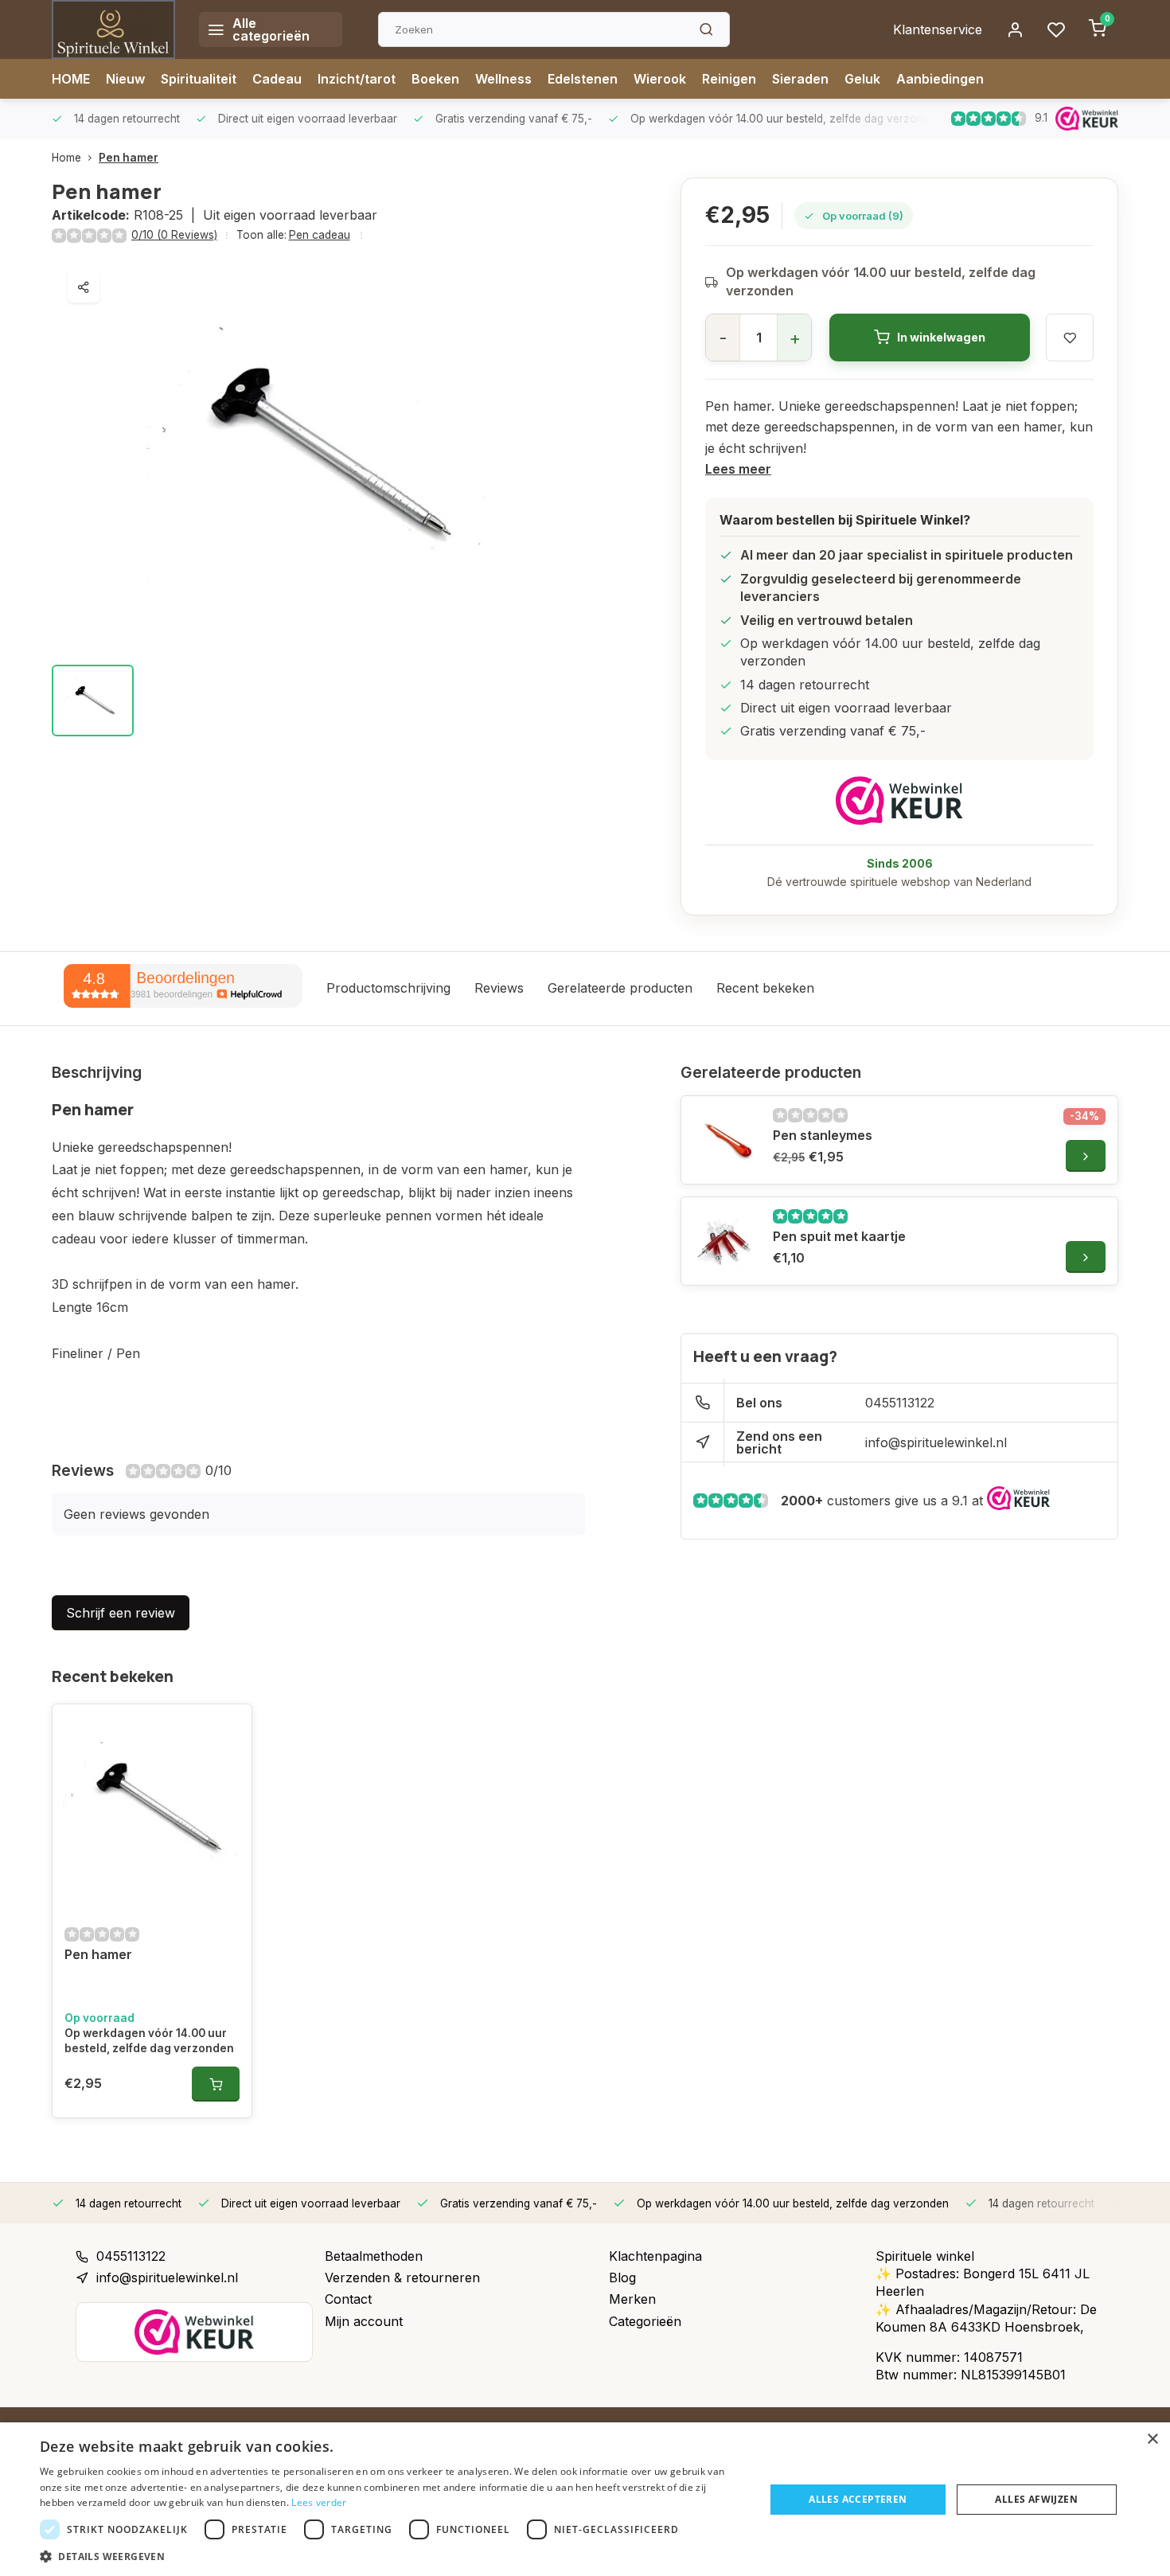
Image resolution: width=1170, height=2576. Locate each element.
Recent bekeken (765, 988)
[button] (392, 2556)
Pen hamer (129, 158)
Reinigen (729, 79)
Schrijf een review (121, 1613)
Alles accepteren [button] (858, 2499)
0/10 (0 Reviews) (174, 235)
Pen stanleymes (823, 1135)
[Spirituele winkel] (113, 29)
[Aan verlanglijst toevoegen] (228, 1728)
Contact (348, 2299)
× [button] (1152, 2439)
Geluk (862, 79)
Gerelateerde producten (620, 988)
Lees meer (738, 469)
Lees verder (319, 2502)
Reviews (499, 988)
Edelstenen (583, 79)
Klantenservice (938, 29)
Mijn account (364, 2321)
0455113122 (900, 1403)
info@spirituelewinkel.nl (936, 1442)
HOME (71, 79)
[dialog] (585, 2499)
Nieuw (125, 79)
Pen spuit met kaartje (839, 1236)
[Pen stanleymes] (725, 1140)
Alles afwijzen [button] (1036, 2499)
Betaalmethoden (374, 2256)
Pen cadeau (320, 235)
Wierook (660, 79)
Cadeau (277, 79)
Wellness (503, 79)
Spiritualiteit (199, 79)
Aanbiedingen (940, 79)
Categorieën (645, 2321)
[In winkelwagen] (216, 2084)
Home (66, 158)
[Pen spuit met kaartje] (725, 1241)
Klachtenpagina (655, 2256)
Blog (622, 2277)
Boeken (435, 79)
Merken (632, 2299)
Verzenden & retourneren (402, 2277)
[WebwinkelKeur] (899, 800)
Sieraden (800, 79)
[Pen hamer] (152, 1808)
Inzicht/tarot (357, 79)
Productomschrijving (388, 988)
